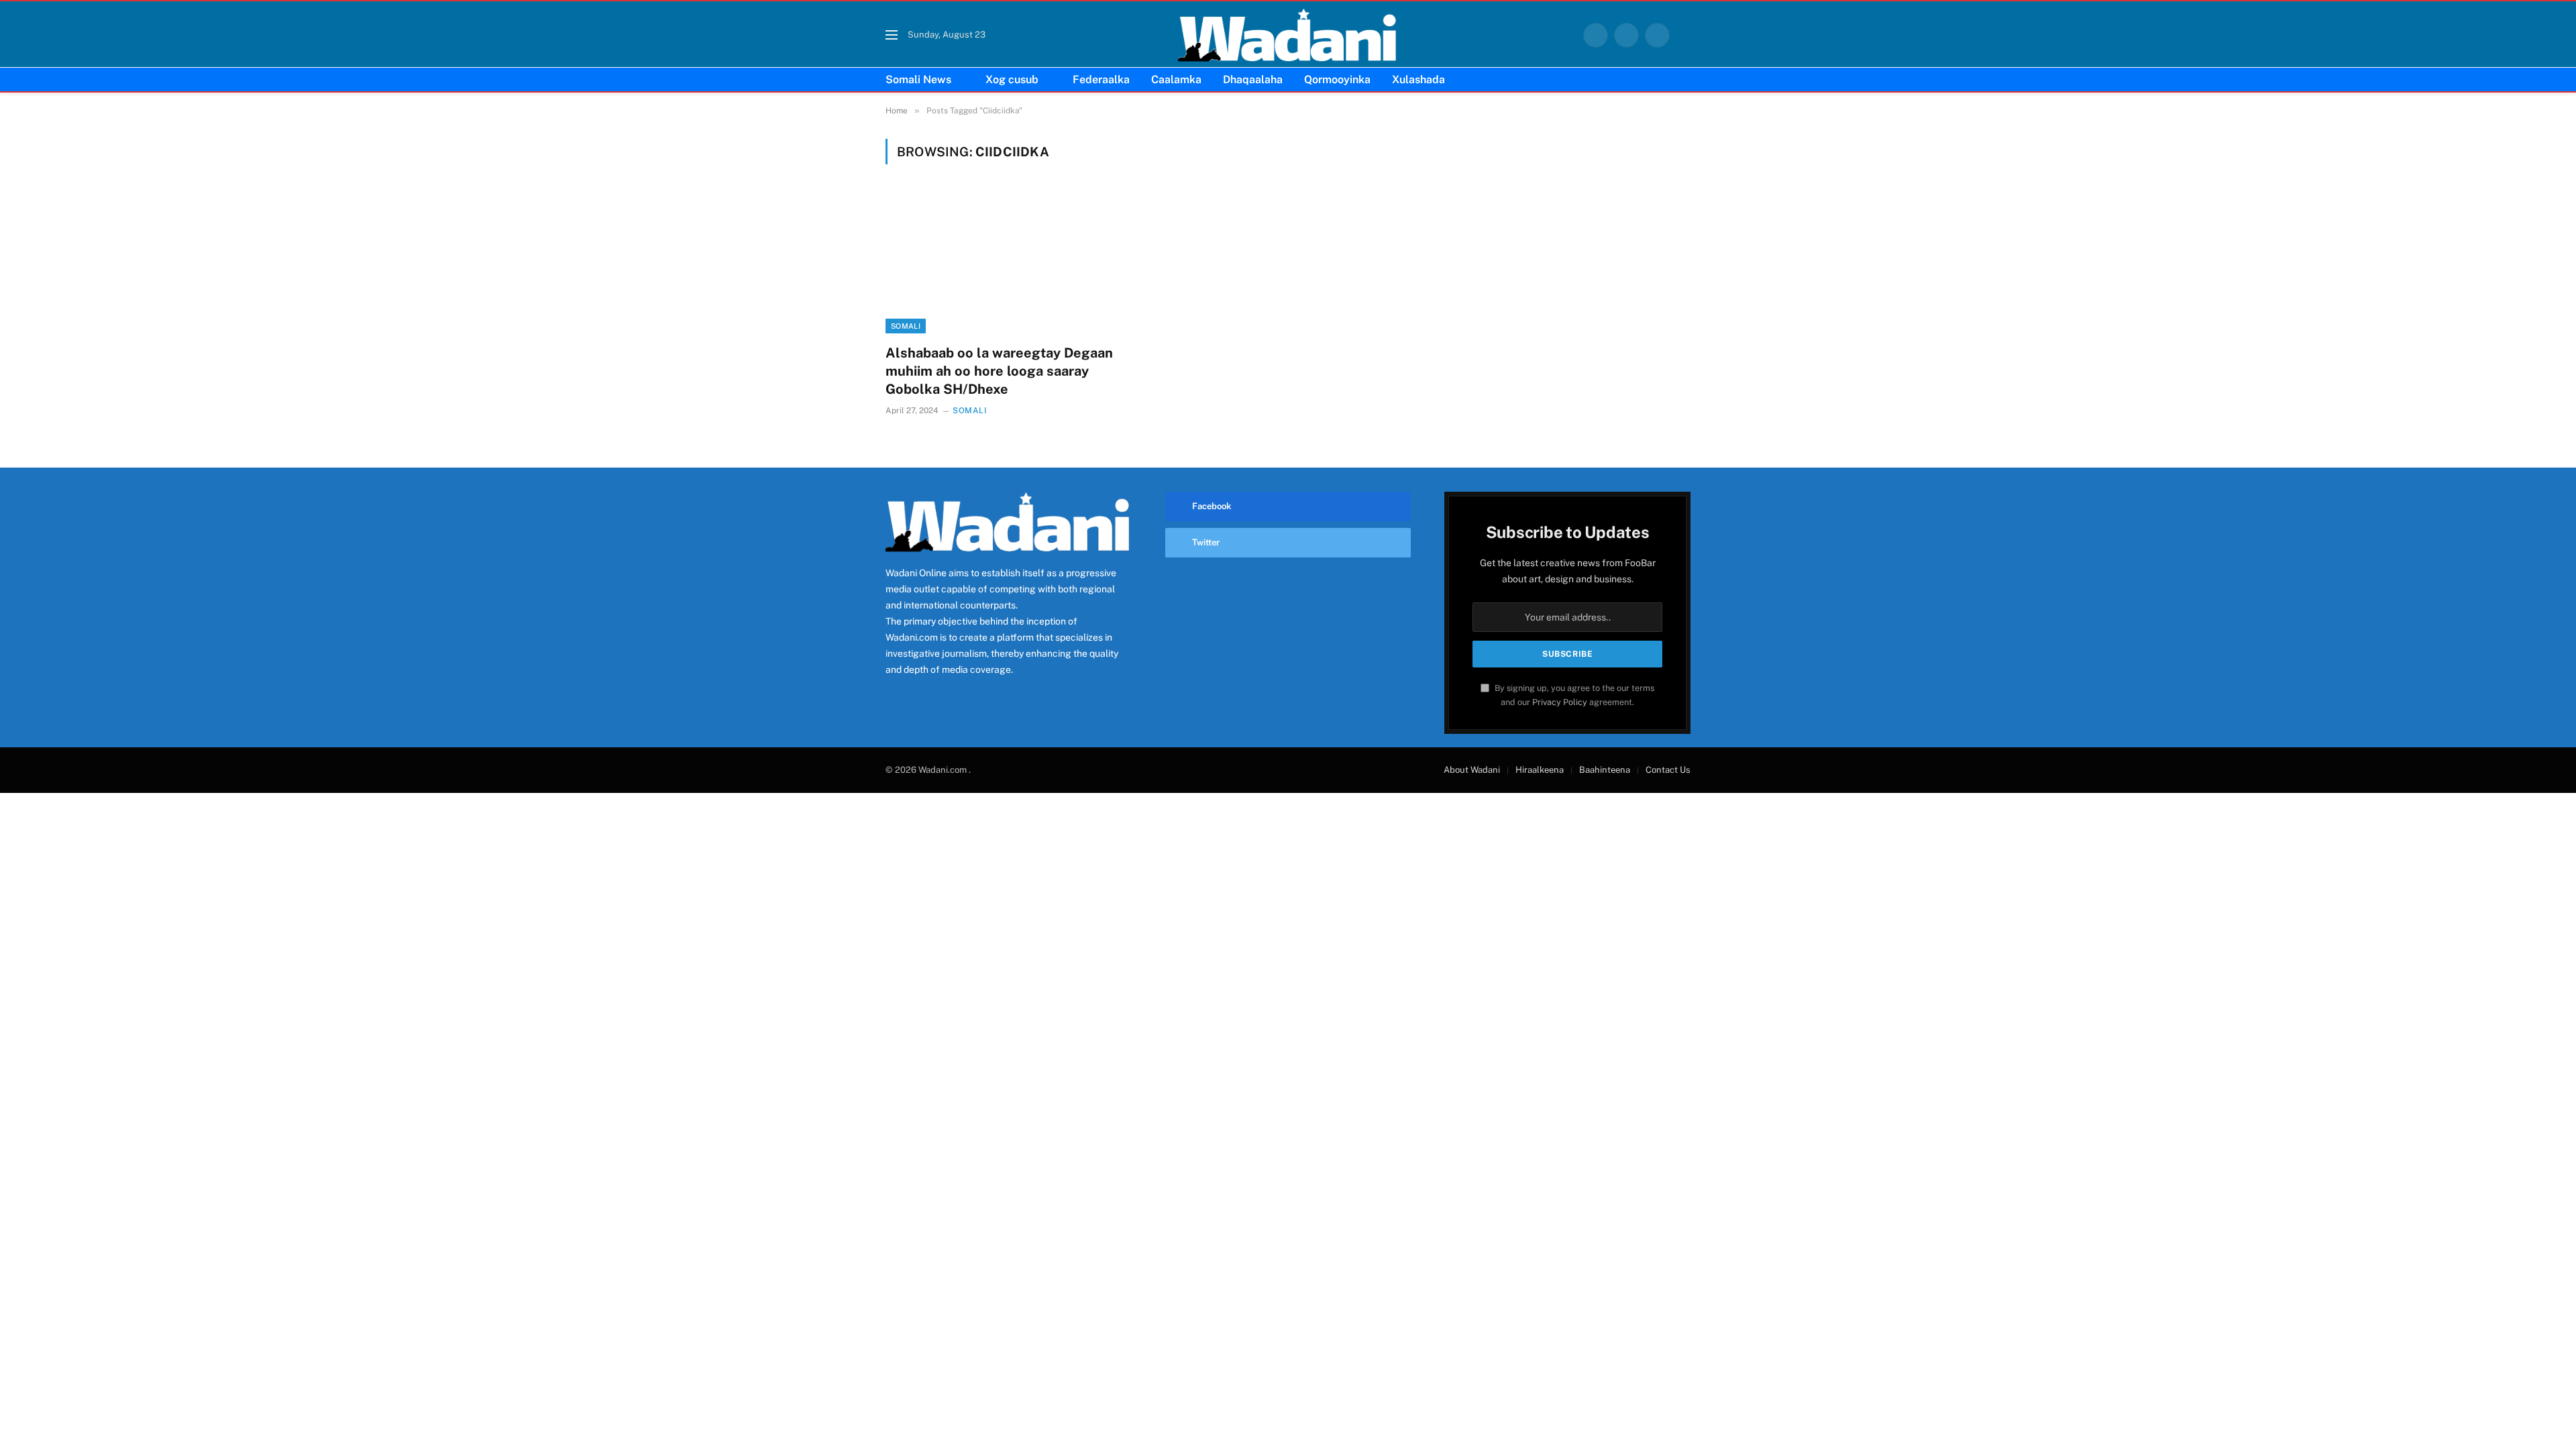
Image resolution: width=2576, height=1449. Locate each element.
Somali (906, 326)
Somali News (918, 79)
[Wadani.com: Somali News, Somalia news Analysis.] (1288, 35)
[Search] (1685, 35)
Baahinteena (1605, 770)
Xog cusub (1012, 79)
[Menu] (892, 35)
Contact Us (1668, 770)
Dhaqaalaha (1253, 79)
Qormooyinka (1337, 79)
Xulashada (1418, 79)
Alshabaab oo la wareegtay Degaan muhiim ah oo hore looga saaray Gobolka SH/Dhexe (999, 371)
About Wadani (1472, 770)
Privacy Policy (1560, 702)
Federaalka (1101, 79)
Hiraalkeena (1540, 770)
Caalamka (1176, 79)
